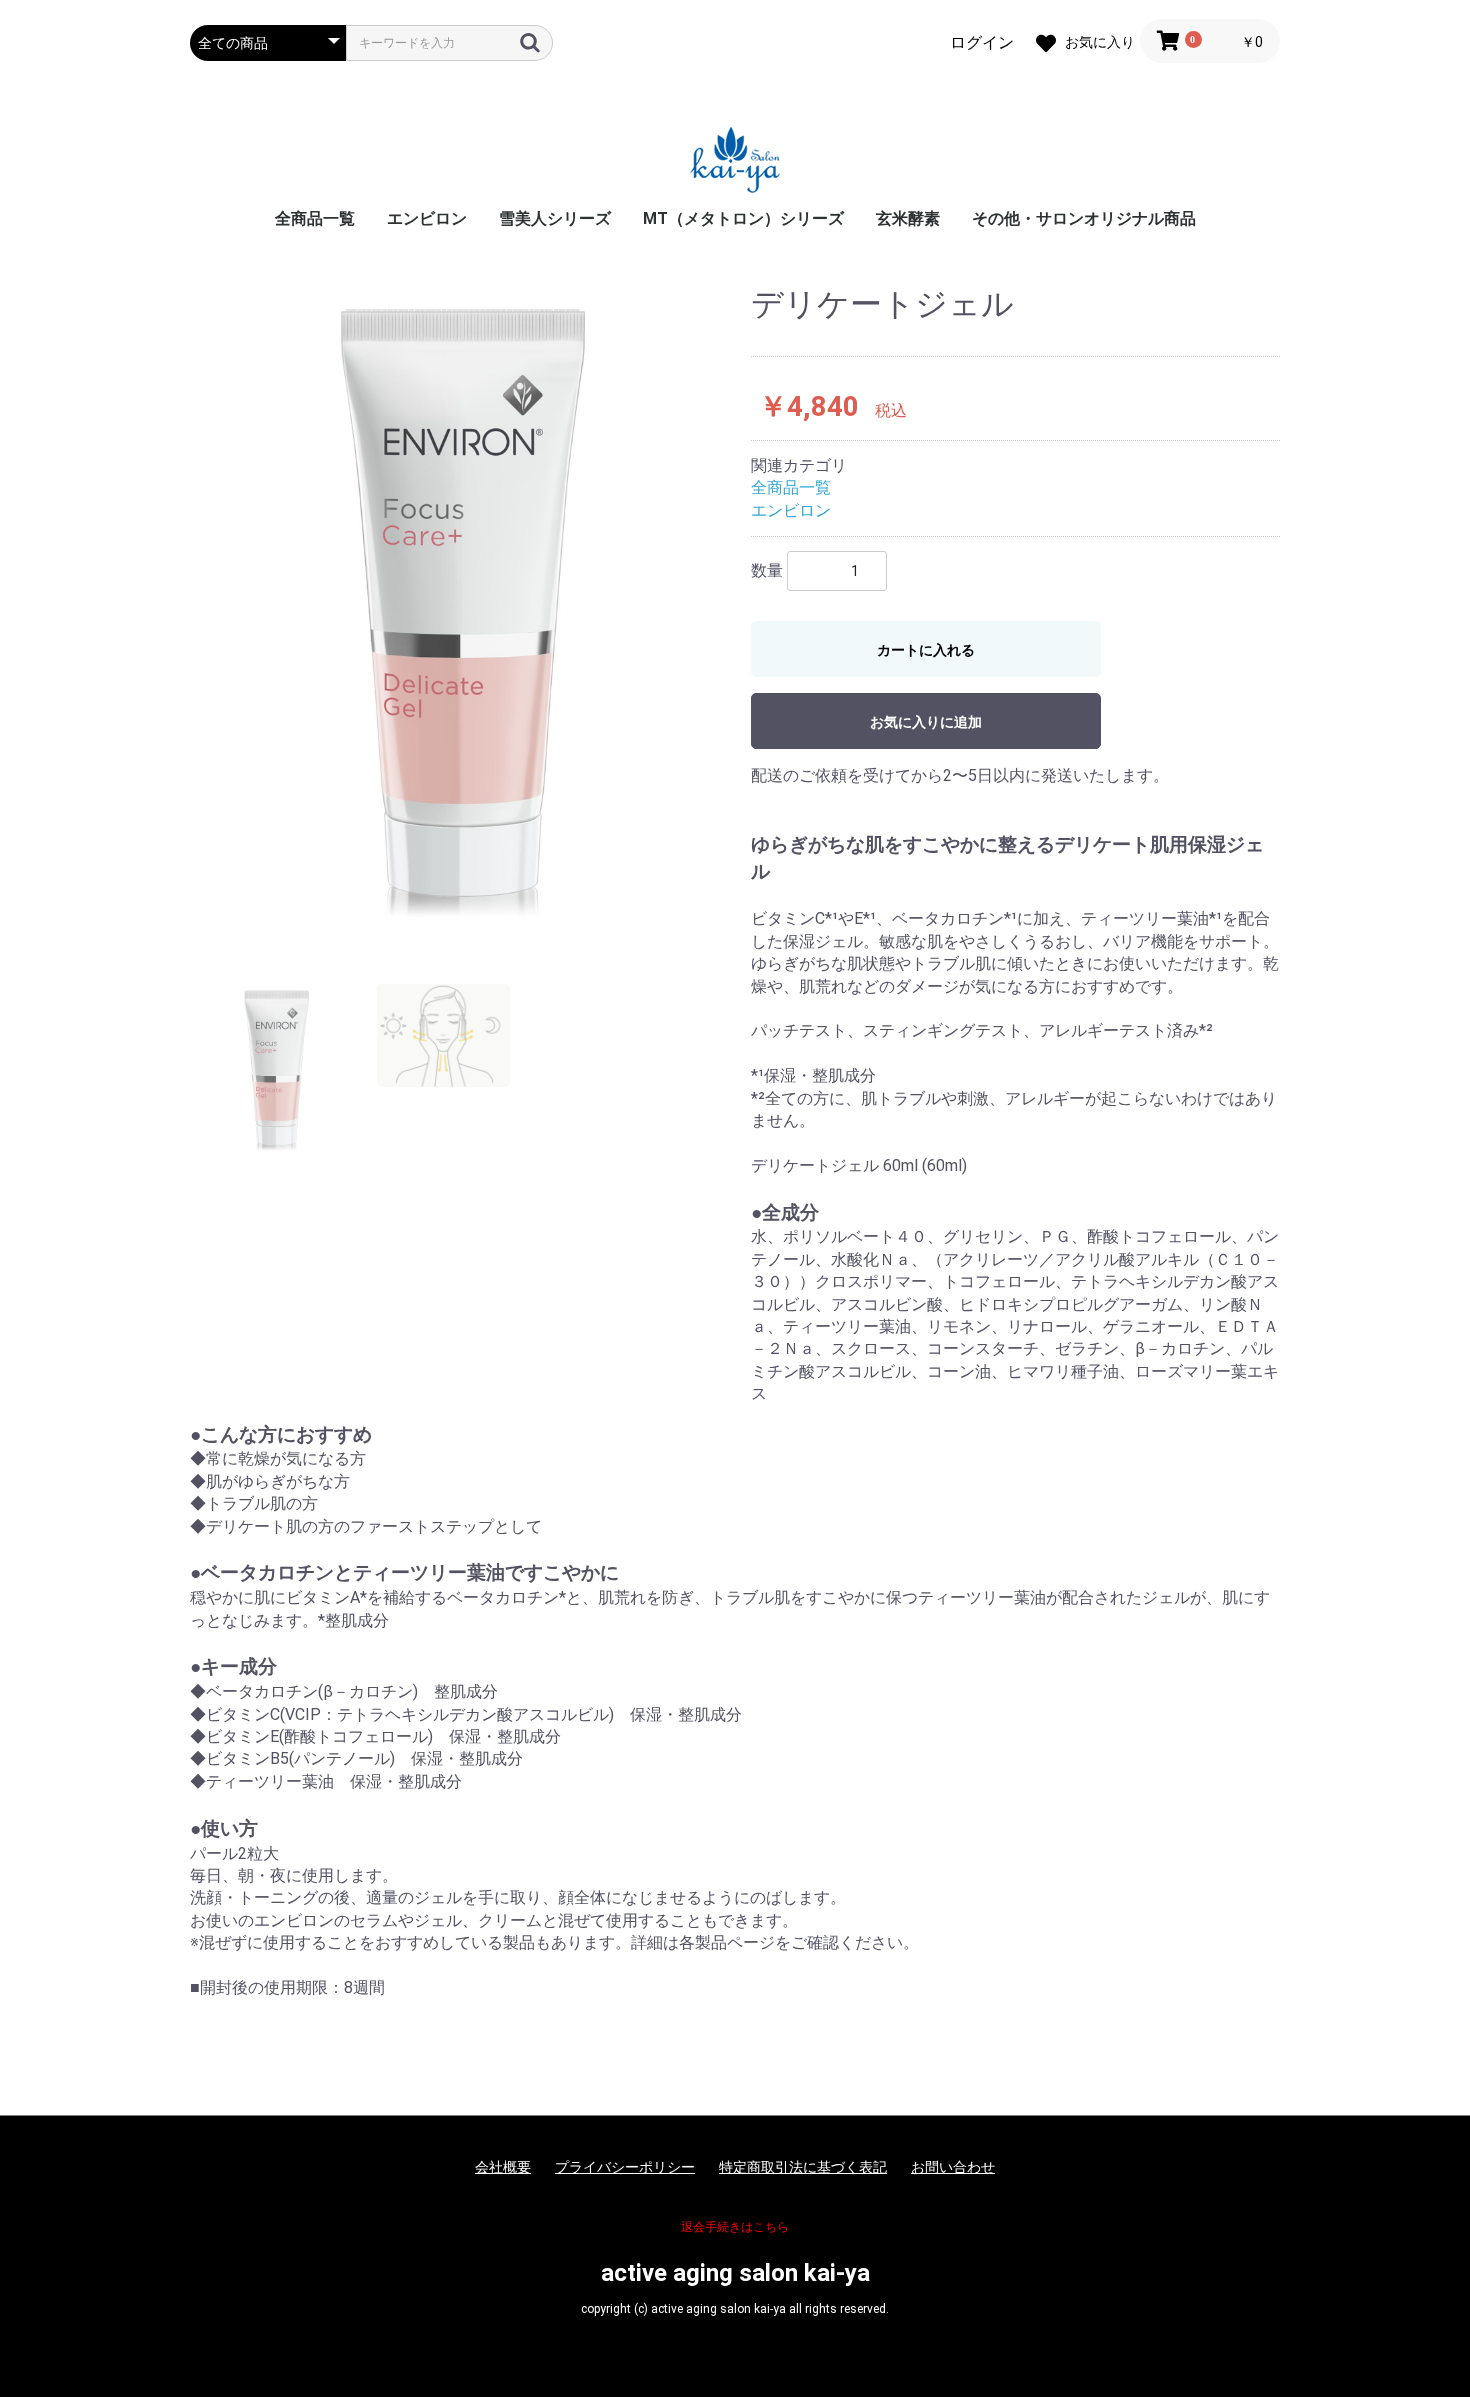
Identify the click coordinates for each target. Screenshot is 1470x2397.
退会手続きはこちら (735, 2227)
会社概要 (503, 2167)
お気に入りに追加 (926, 722)
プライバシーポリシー (625, 2167)
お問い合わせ (953, 2167)
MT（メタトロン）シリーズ (743, 218)
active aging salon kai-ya (735, 2273)
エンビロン (427, 218)
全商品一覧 (315, 218)
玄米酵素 (908, 218)
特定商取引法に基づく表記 (803, 2167)
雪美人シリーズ (555, 218)
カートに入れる (926, 650)
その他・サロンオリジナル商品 (1084, 218)
